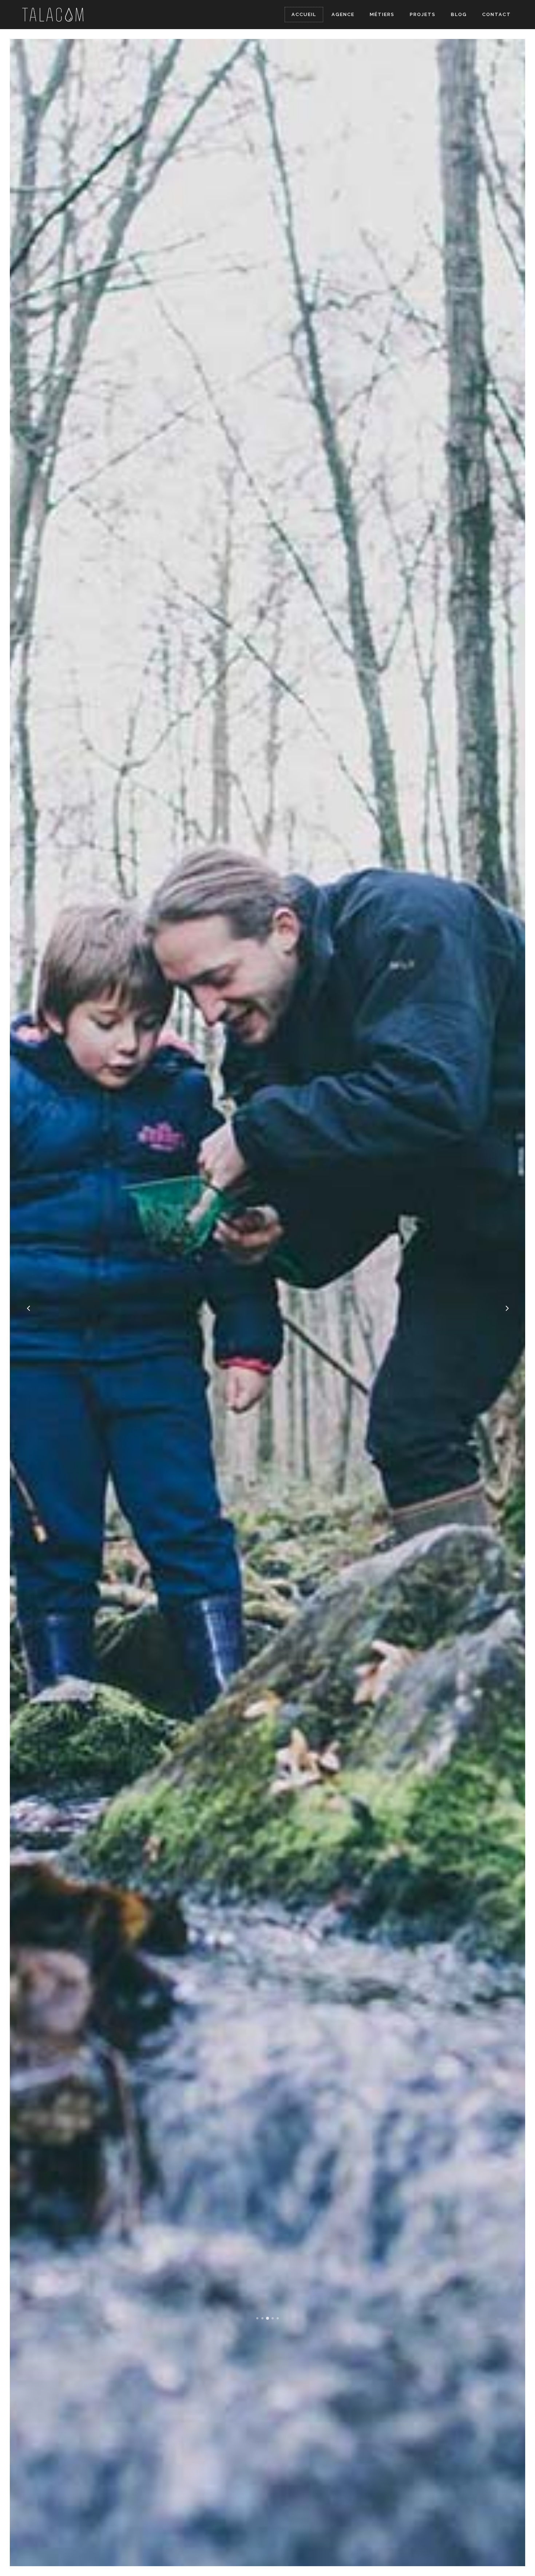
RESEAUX (92, 1029)
